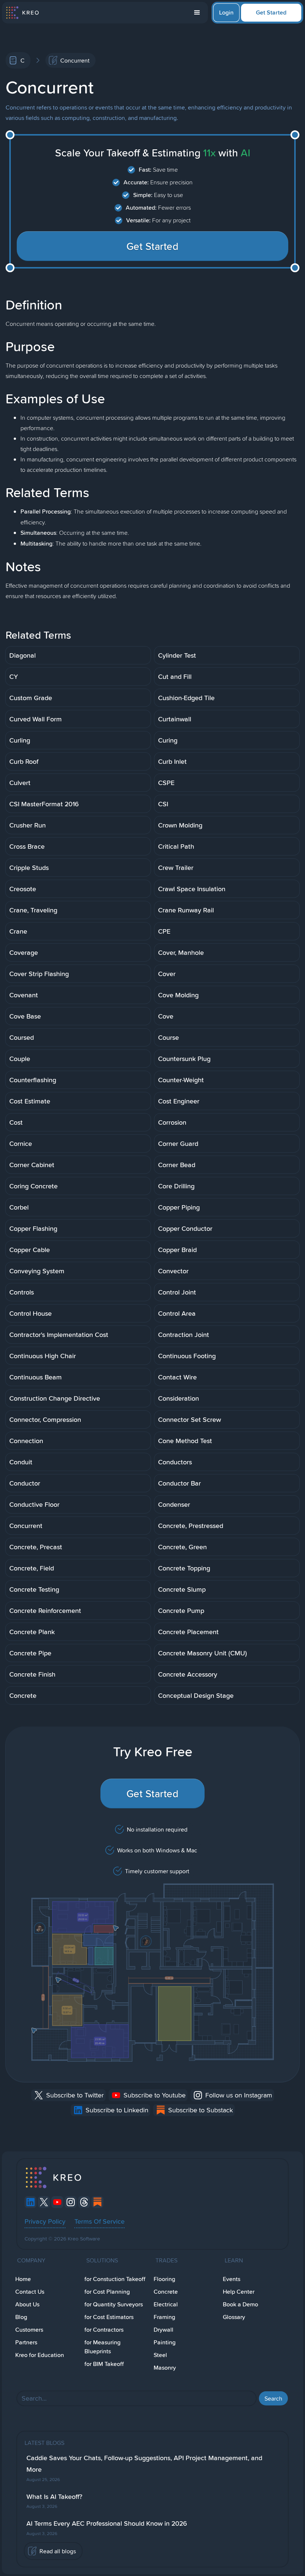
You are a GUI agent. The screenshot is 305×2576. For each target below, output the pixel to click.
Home (23, 2279)
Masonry (165, 2368)
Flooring (164, 2279)
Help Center (239, 2292)
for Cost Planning (107, 2292)
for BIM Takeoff (104, 2364)
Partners (26, 2342)
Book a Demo (240, 2304)
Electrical (166, 2304)
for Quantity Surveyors (114, 2304)
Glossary (234, 2317)
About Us (27, 2304)
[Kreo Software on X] (44, 2202)
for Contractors (104, 2330)
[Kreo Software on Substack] (97, 2202)
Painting (165, 2342)
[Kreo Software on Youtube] (57, 2202)
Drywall (163, 2330)
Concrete (166, 2292)
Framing (164, 2317)
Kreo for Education (40, 2355)
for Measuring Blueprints (102, 2347)
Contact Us (30, 2292)
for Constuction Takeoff (115, 2279)
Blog (21, 2317)
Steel (160, 2355)
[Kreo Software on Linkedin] (30, 2202)
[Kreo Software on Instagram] (71, 2202)
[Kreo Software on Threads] (84, 2202)
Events (232, 2279)
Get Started (271, 12)
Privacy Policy (45, 2221)
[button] (197, 13)
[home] (22, 13)
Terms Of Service (99, 2221)
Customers (29, 2330)
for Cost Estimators (109, 2317)
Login (226, 12)
